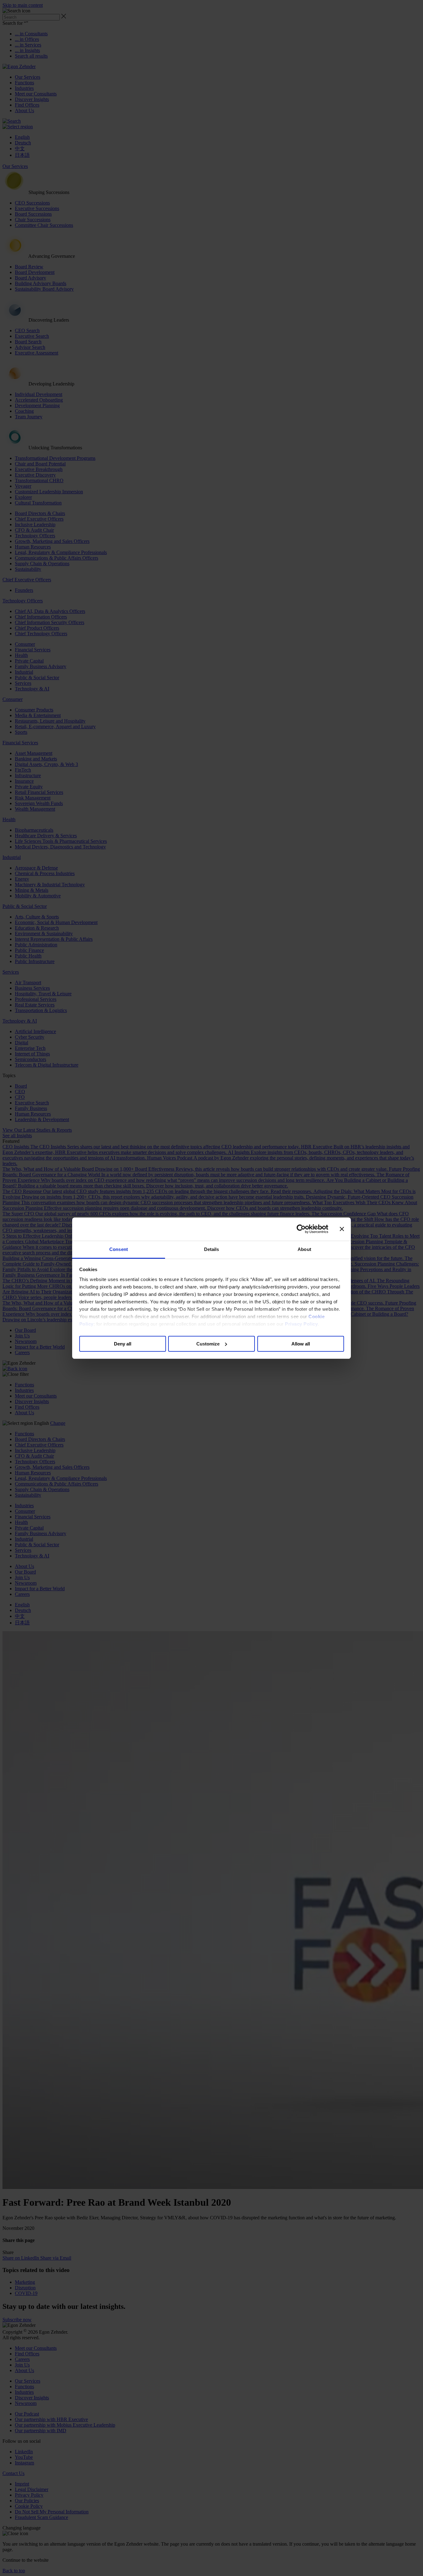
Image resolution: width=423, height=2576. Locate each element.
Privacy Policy (301, 1324)
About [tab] (304, 1249)
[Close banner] (342, 1229)
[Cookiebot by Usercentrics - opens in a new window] (301, 1229)
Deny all (123, 1343)
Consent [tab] (119, 1249)
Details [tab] (212, 1249)
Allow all (301, 1343)
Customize (208, 1343)
